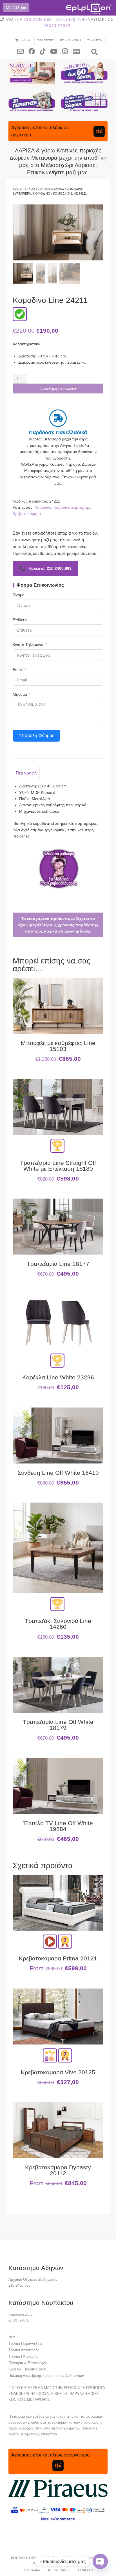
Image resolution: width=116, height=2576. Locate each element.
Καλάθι (25, 40)
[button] (16, 7)
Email (18, 670)
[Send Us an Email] (23, 51)
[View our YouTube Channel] (56, 51)
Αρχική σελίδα (24, 189)
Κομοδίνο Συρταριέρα (72, 507)
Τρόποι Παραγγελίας (25, 2344)
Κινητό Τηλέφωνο (28, 645)
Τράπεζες (46, 40)
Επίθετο (20, 620)
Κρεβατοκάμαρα (51, 189)
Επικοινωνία (71, 40)
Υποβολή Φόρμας (36, 736)
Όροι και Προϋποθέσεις (27, 2369)
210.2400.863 (38, 19)
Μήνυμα (20, 694)
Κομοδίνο (42, 193)
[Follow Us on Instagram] (67, 51)
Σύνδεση (95, 40)
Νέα (12, 2337)
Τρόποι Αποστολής (24, 2350)
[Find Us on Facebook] (34, 51)
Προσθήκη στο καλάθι (58, 388)
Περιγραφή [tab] (26, 773)
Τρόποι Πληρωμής (23, 2357)
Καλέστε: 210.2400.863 (45, 568)
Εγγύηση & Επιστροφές (28, 2363)
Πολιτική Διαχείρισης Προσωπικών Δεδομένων (46, 2376)
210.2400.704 (70, 19)
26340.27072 (57, 26)
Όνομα (19, 595)
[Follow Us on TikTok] (45, 51)
